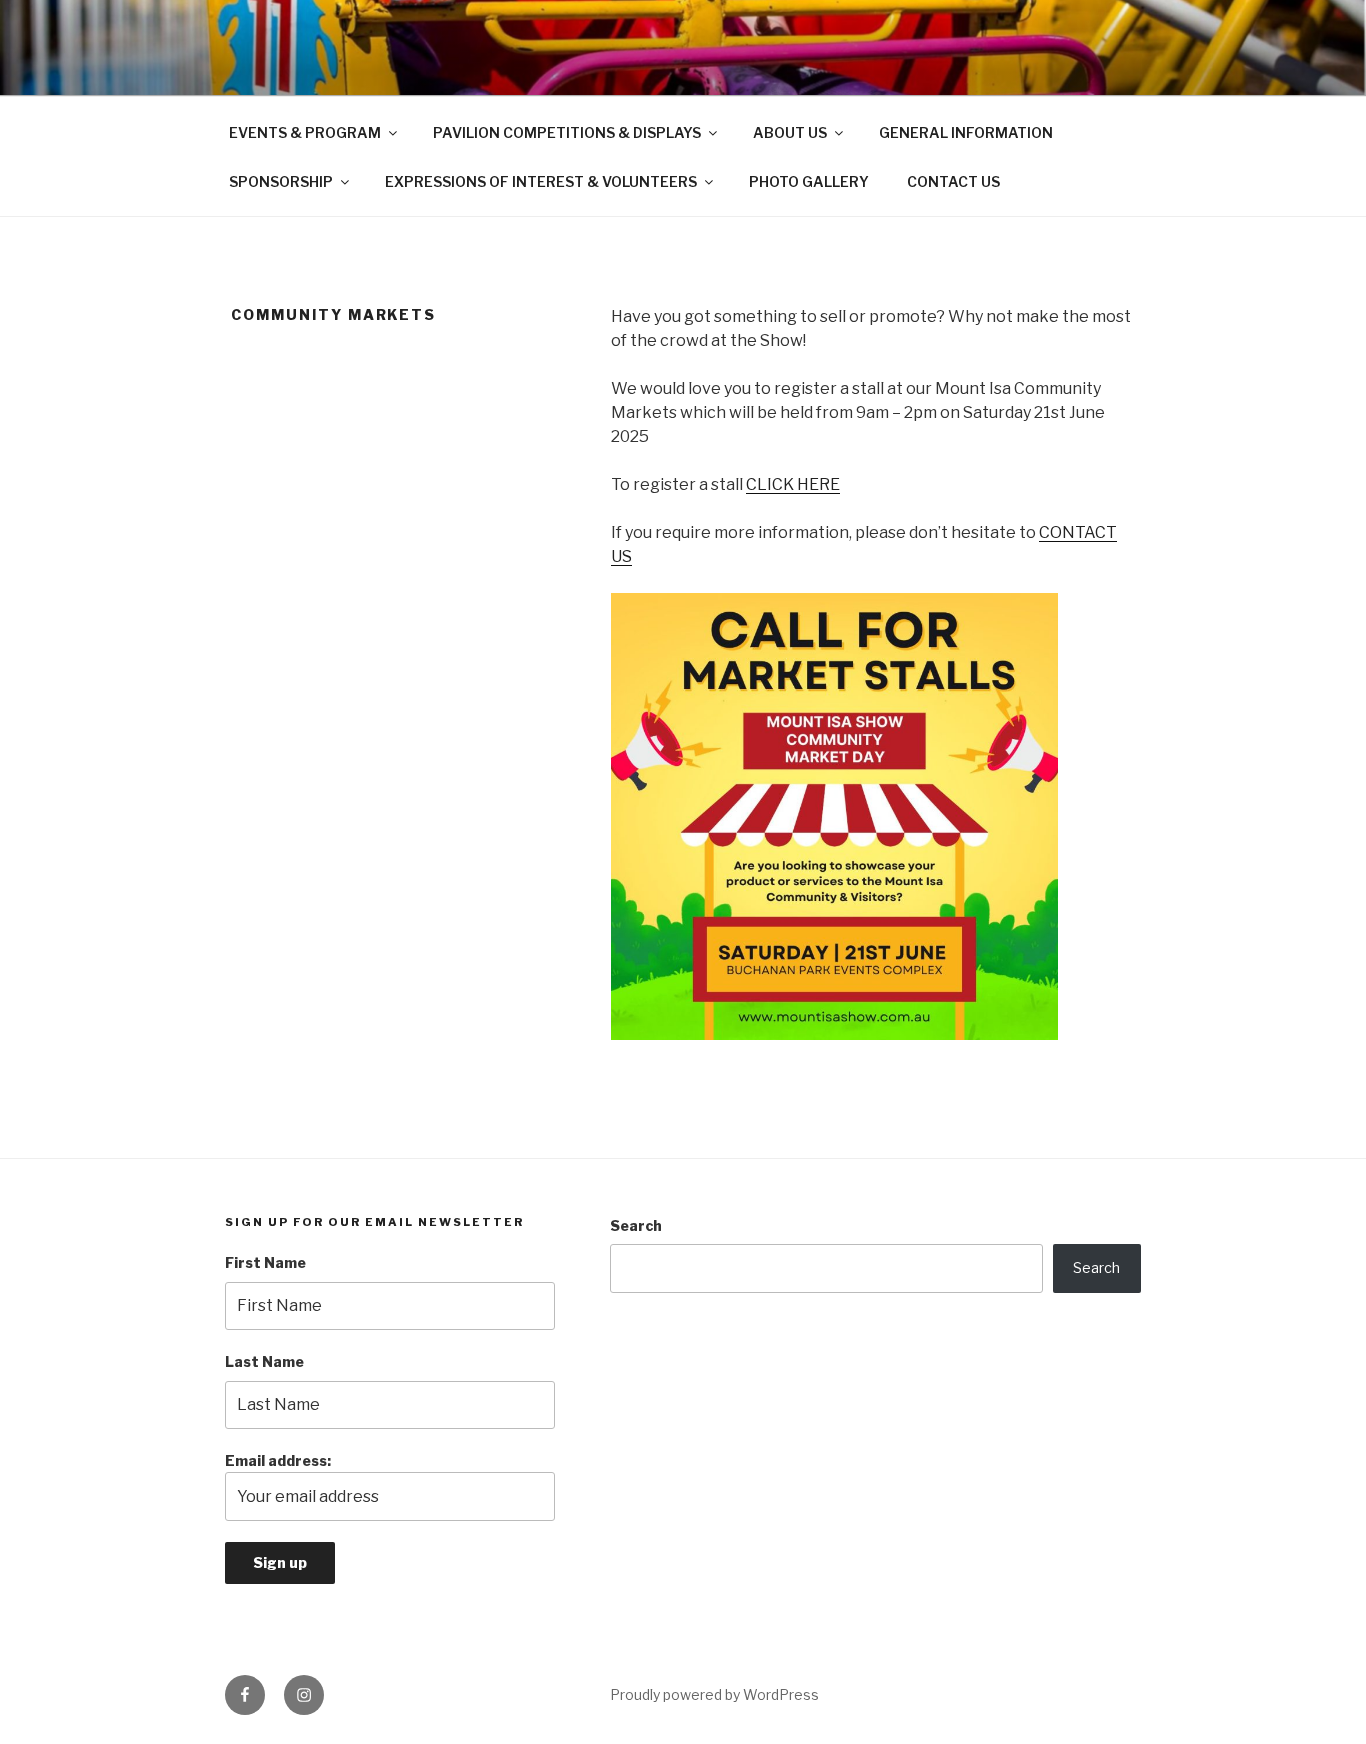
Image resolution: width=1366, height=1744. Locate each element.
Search (636, 1225)
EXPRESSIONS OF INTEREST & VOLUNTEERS (541, 181)
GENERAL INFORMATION (966, 132)
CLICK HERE (793, 484)
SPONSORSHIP (281, 181)
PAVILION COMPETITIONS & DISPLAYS (567, 132)
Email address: (278, 1460)
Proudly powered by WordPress (714, 1694)
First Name (265, 1262)
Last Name (264, 1361)
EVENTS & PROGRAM (305, 132)
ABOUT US (790, 132)
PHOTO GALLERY (809, 181)
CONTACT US (953, 181)
